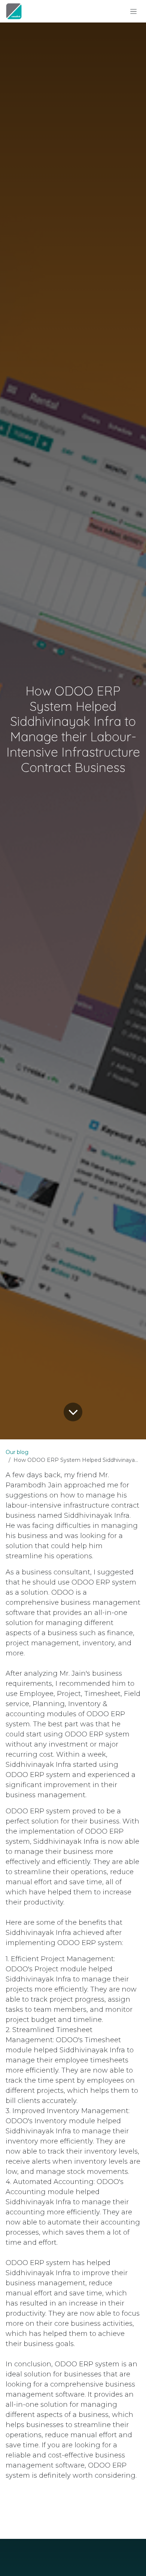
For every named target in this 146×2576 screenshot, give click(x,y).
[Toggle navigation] (133, 11)
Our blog (17, 1452)
